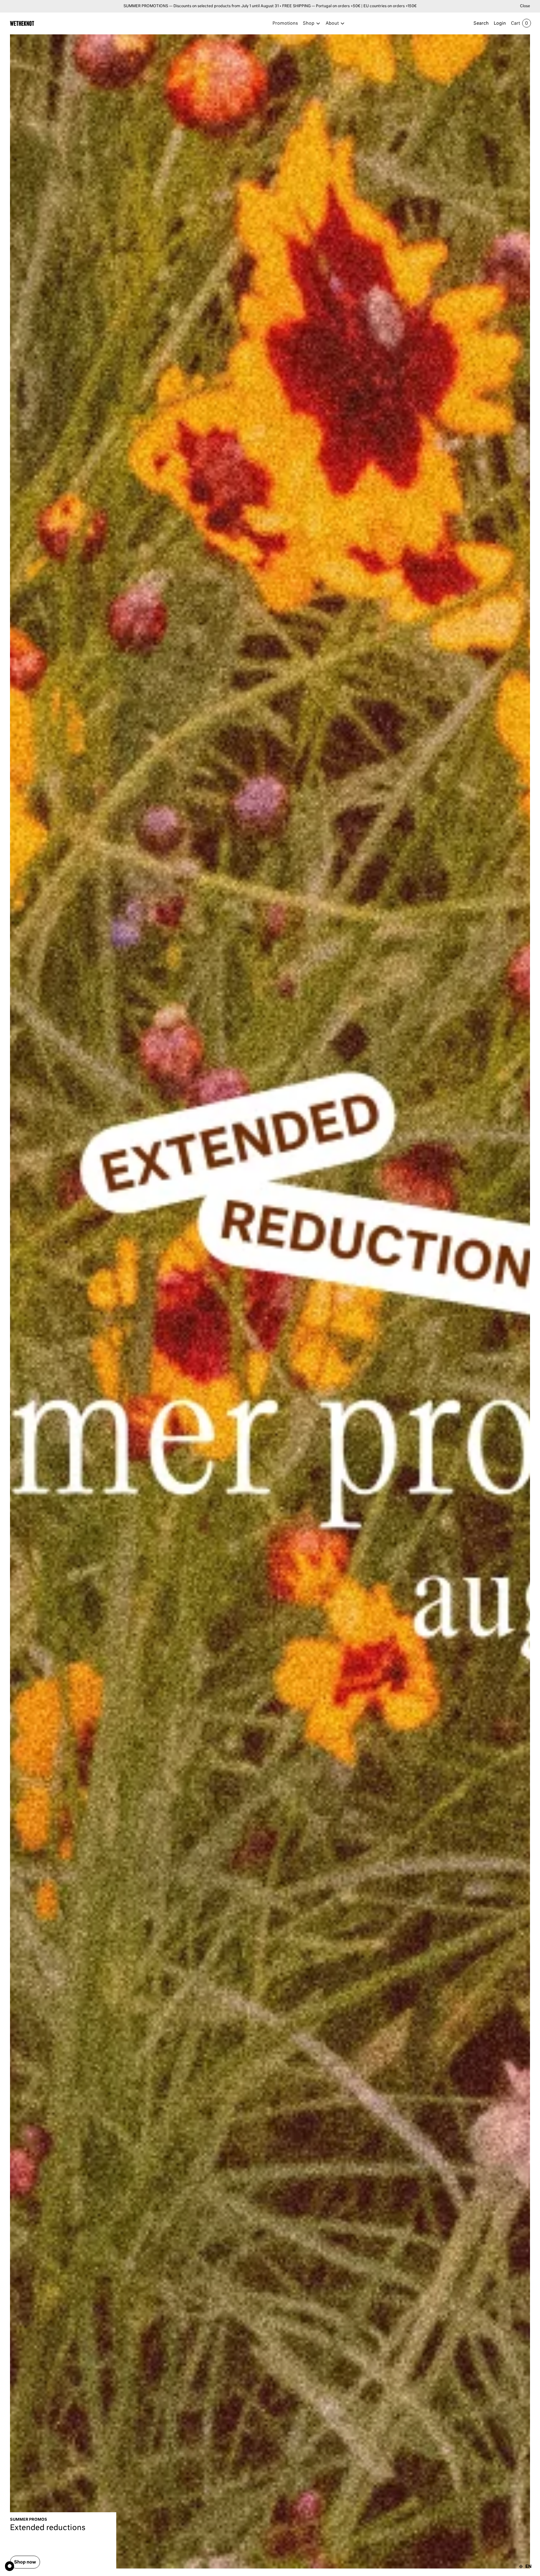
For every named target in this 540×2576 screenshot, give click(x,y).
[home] (22, 23)
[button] (312, 23)
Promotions (285, 23)
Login (500, 23)
